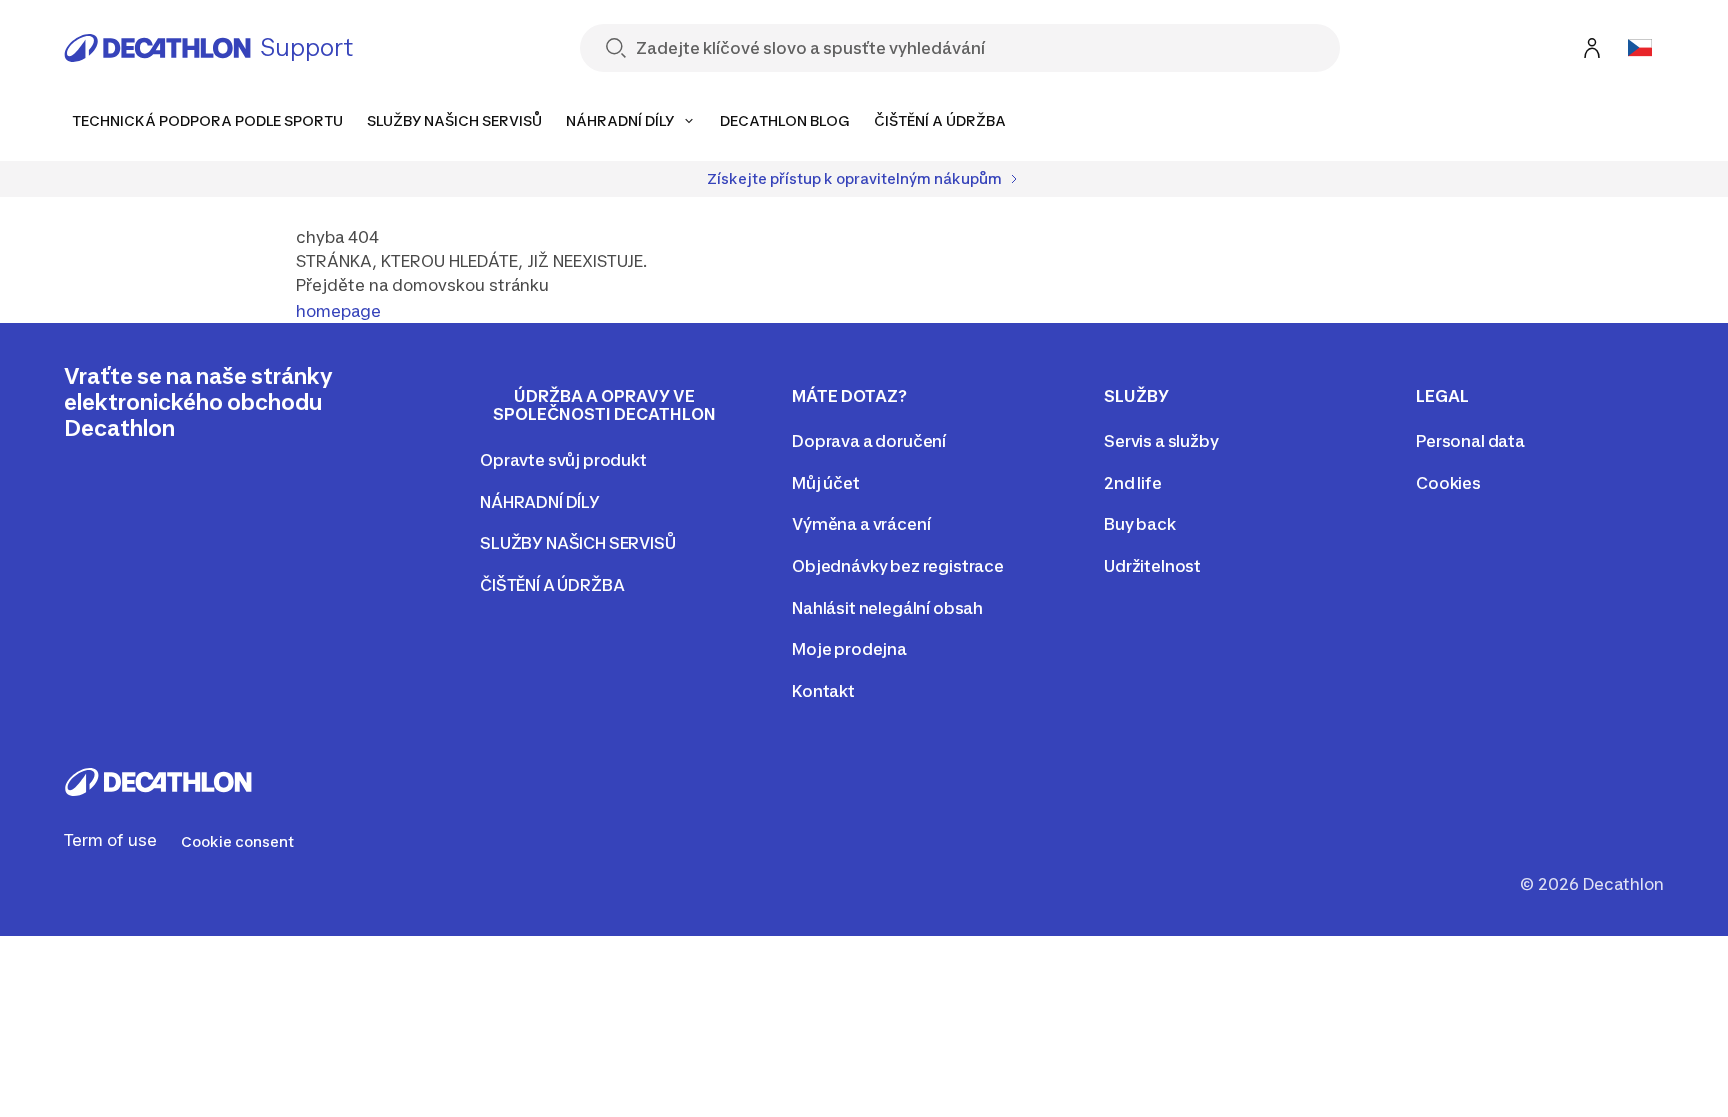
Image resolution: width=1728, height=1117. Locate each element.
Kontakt (823, 691)
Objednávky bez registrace (898, 566)
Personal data (1470, 441)
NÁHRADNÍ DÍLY (540, 502)
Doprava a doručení (869, 441)
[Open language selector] (1640, 48)
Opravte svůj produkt (563, 460)
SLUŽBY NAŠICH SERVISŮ (578, 543)
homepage (338, 311)
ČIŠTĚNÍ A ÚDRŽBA (552, 585)
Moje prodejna (849, 649)
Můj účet (826, 483)
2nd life (1133, 483)
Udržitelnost (1152, 566)
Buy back (1140, 524)
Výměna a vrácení (861, 524)
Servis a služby (1161, 441)
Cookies (1448, 483)
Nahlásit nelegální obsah (887, 608)
